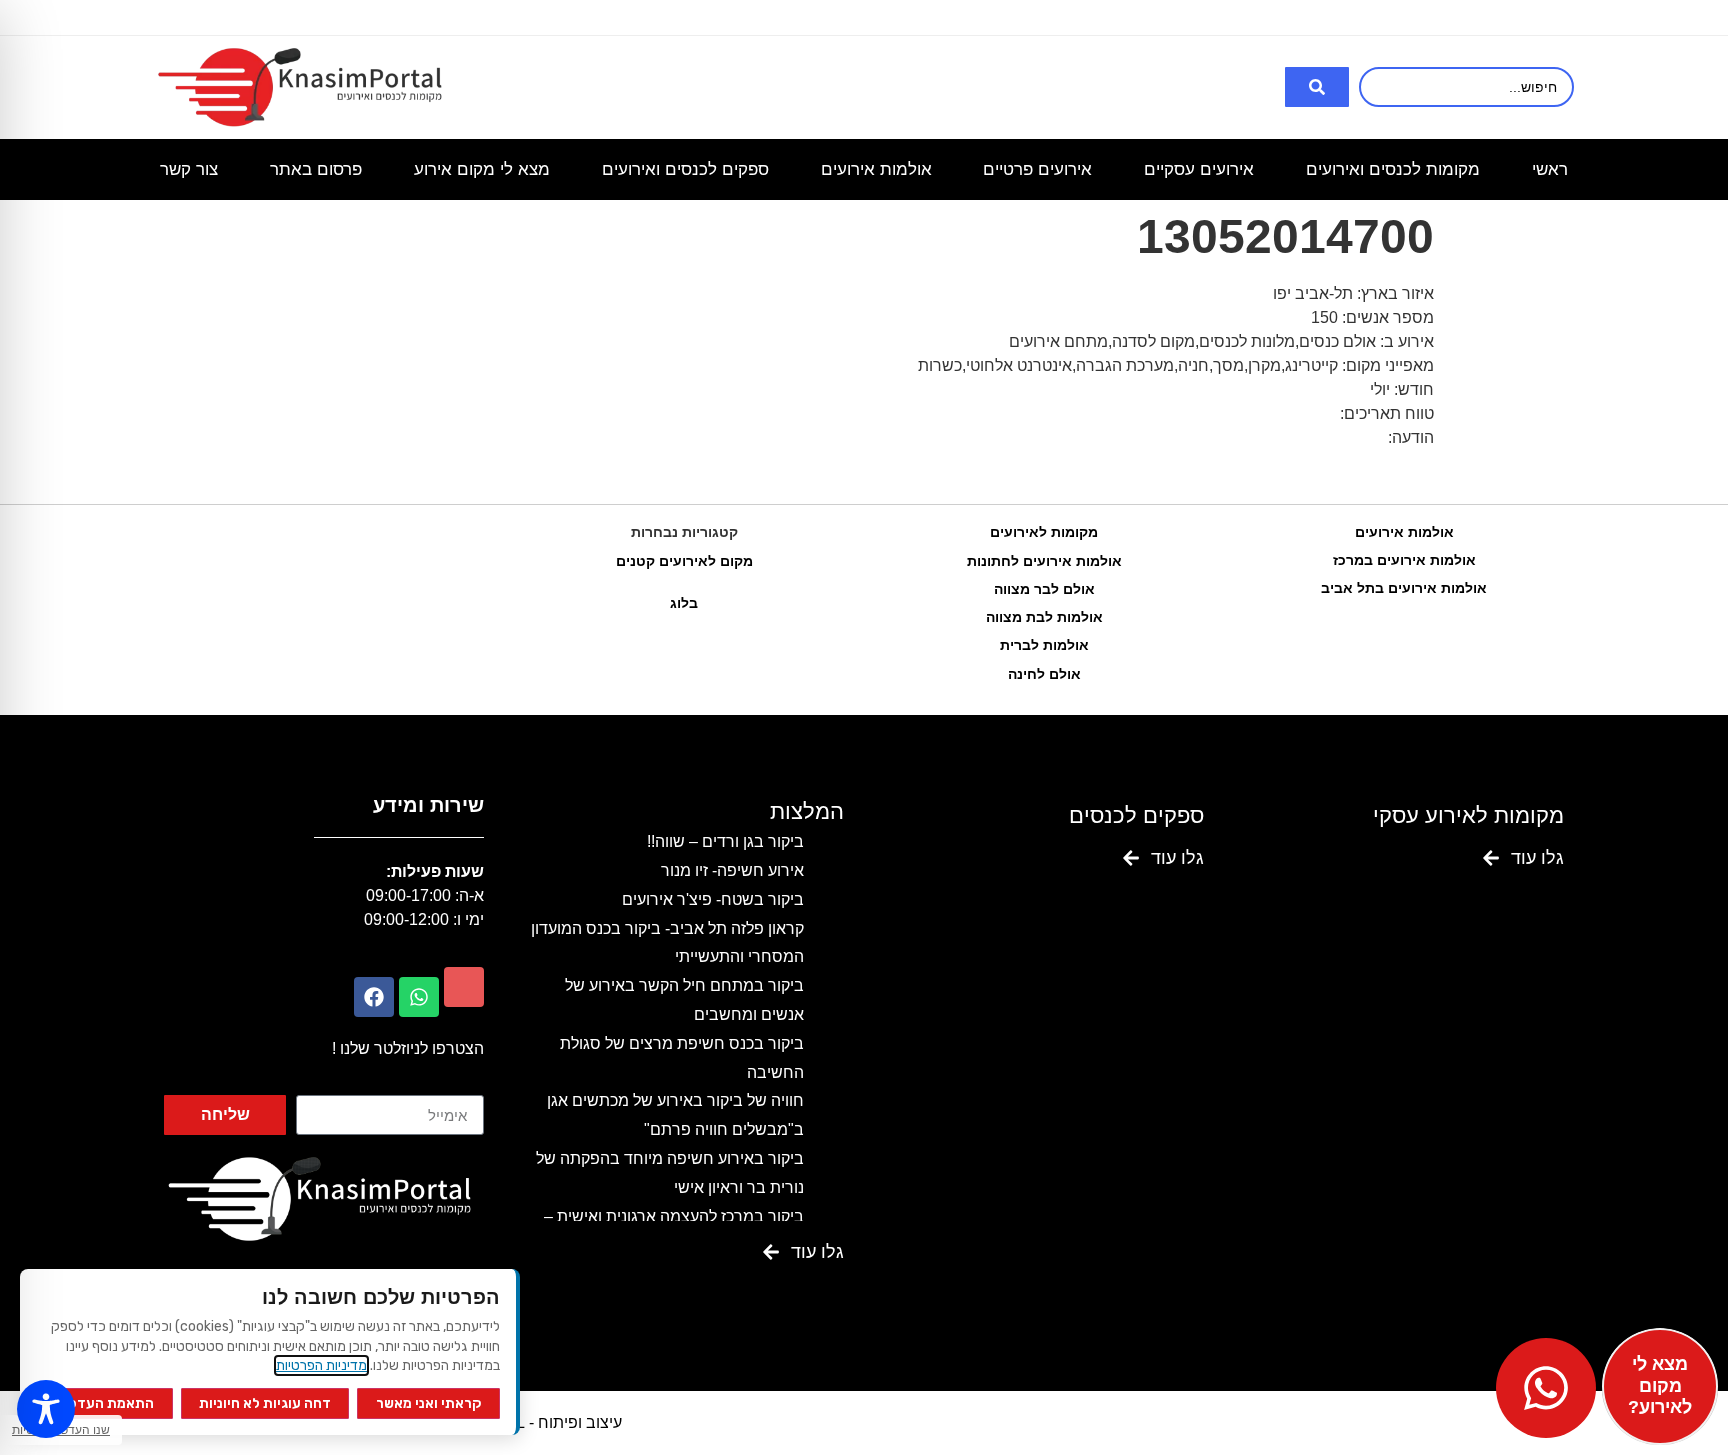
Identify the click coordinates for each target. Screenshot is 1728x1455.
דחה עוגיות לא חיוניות (265, 1403)
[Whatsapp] (419, 997)
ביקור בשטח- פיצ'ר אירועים (713, 899)
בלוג (684, 603)
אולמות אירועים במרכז (1404, 560)
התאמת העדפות (104, 1403)
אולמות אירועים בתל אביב (1404, 588)
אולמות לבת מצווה (1044, 617)
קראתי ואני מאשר (429, 1403)
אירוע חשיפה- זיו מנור (732, 870)
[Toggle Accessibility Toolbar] (46, 1409)
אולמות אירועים (1404, 532)
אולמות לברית (1044, 645)
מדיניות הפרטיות (321, 1365)
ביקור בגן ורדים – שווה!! (725, 841)
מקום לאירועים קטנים (684, 561)
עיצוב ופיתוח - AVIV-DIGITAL (523, 1422)
